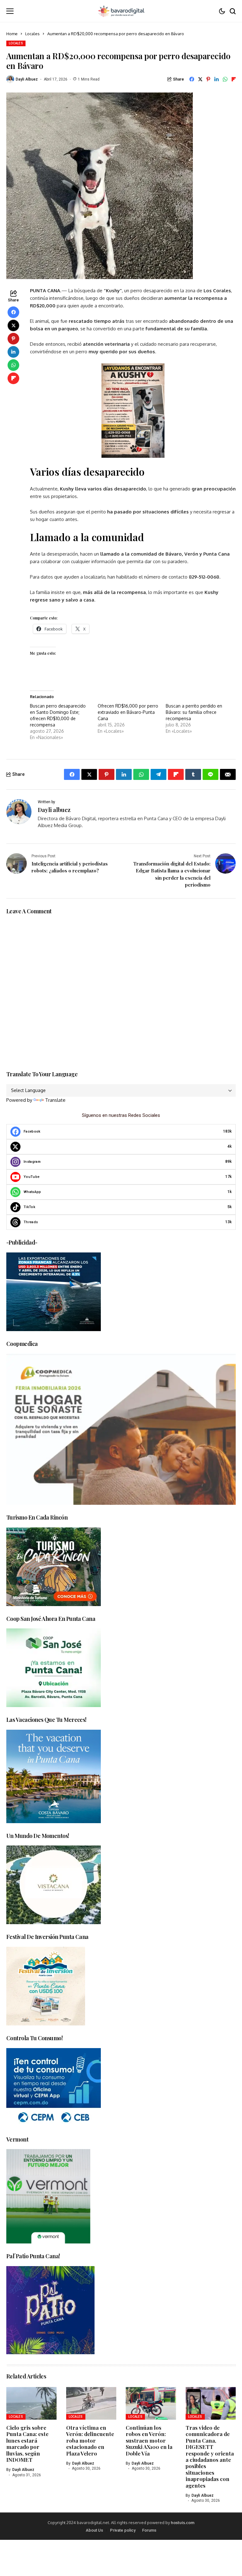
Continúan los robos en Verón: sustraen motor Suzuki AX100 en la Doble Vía (149, 2440)
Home (12, 34)
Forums (149, 2530)
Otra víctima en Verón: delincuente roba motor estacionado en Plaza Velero (90, 2440)
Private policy (123, 2530)
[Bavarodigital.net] (121, 11)
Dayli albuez (27, 79)
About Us (94, 2530)
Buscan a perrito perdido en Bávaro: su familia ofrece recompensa (194, 712)
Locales (32, 34)
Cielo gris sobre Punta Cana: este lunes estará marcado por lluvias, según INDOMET (27, 2444)
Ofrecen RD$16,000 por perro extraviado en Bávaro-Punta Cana (128, 712)
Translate (55, 1100)
